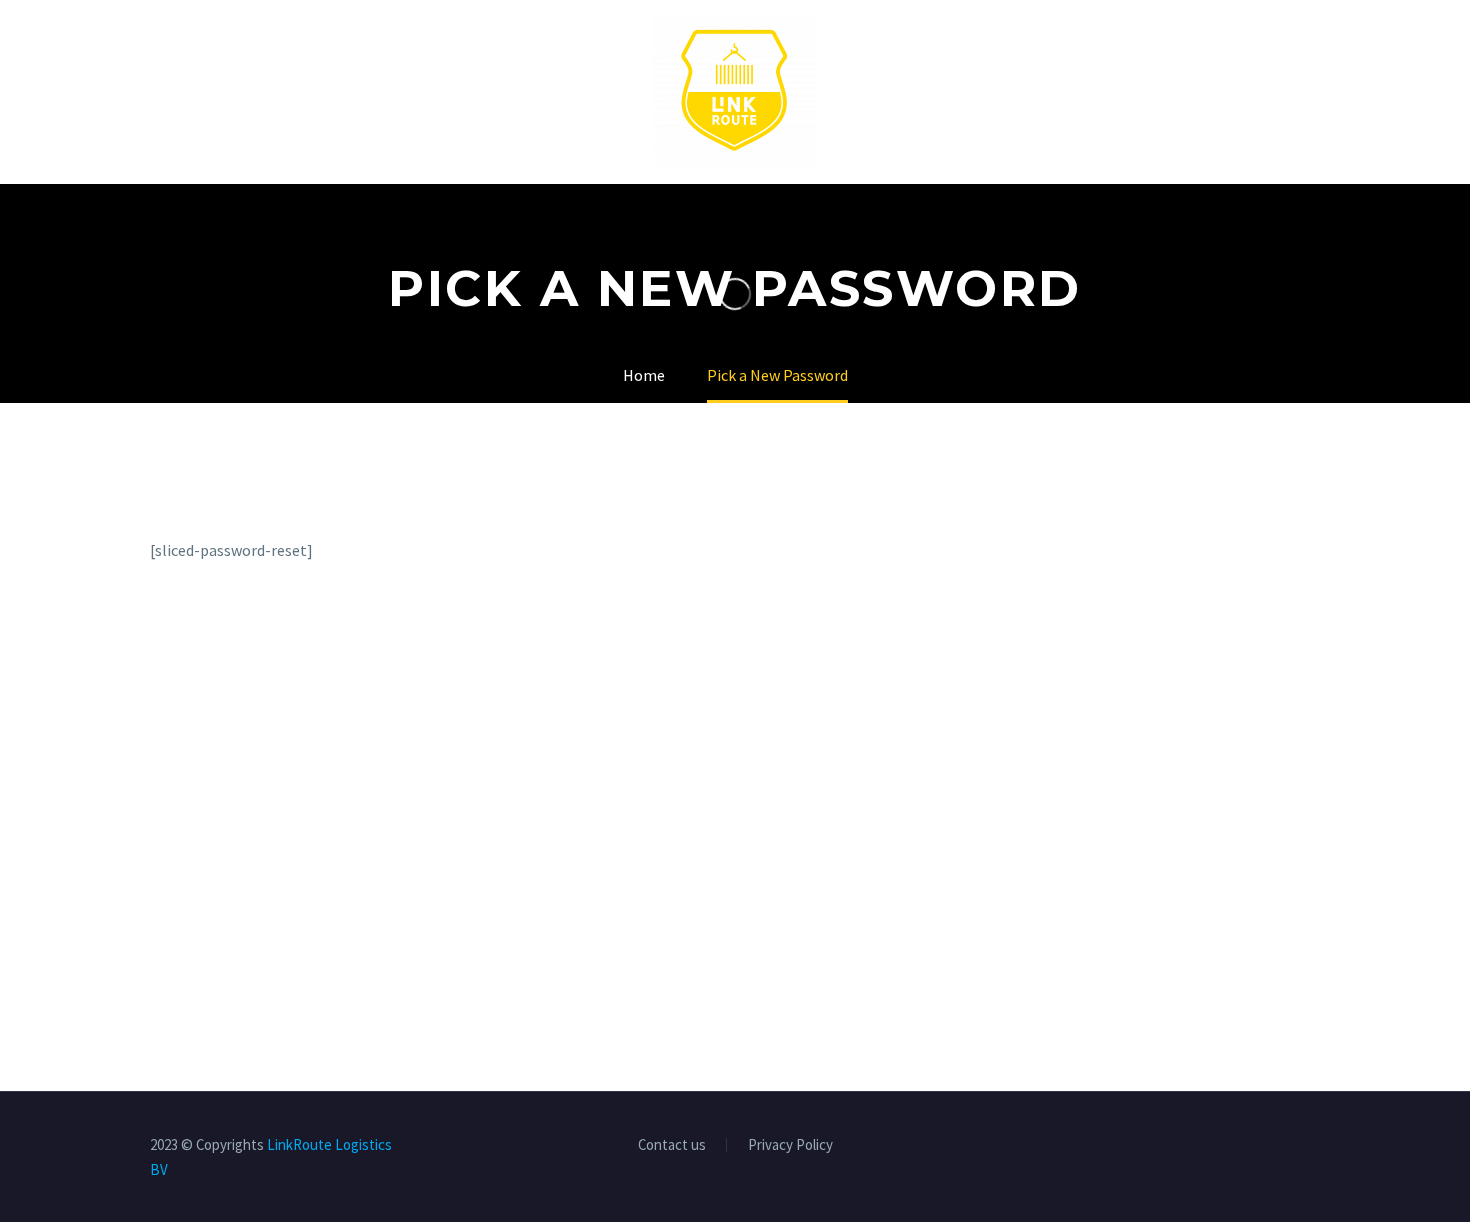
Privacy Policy (790, 1145)
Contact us (672, 1145)
